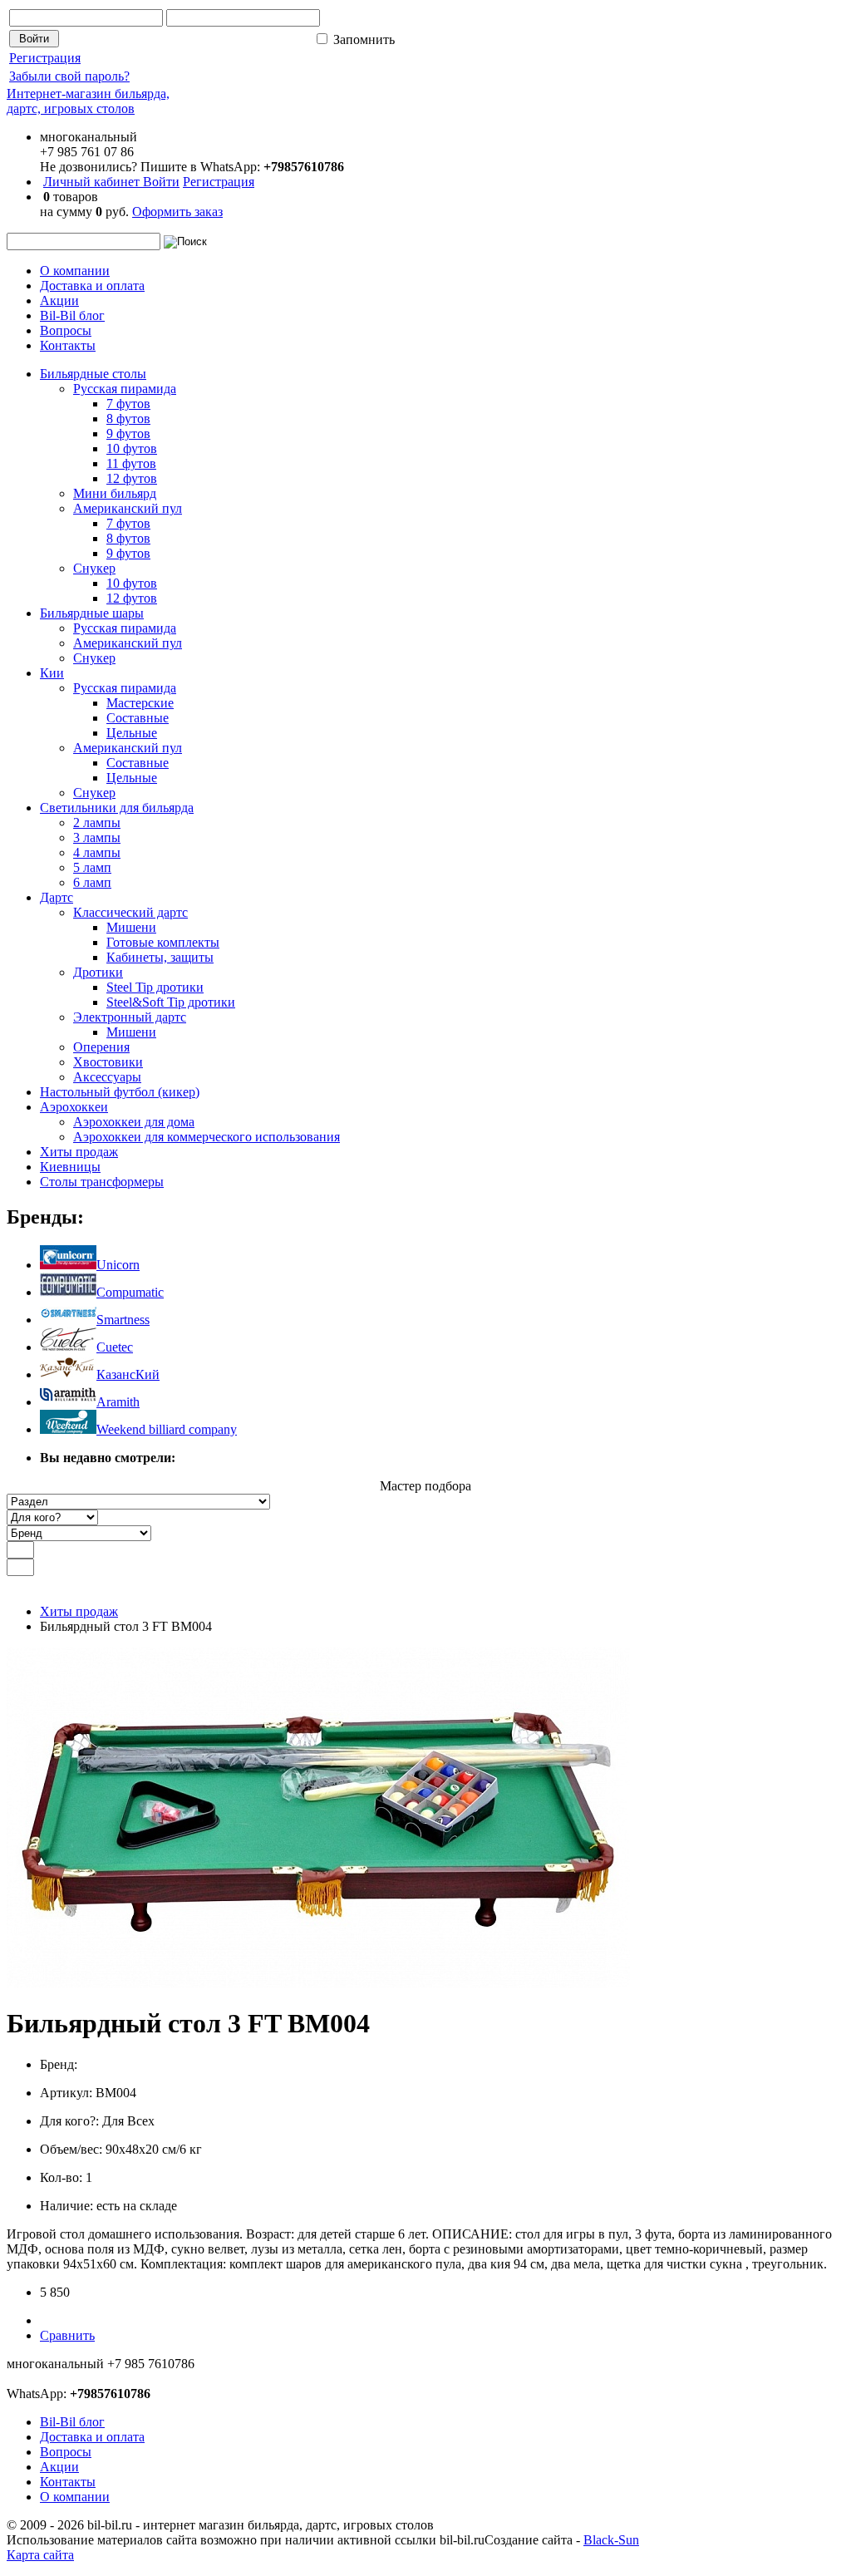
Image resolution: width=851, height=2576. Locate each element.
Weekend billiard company (167, 1429)
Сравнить (67, 2335)
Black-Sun (611, 2540)
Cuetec (115, 1347)
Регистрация (45, 58)
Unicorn (118, 1265)
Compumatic (130, 1292)
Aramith (118, 1402)
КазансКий (128, 1374)
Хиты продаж (79, 1611)
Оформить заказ (177, 212)
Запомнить (362, 39)
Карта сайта (40, 2555)
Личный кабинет (93, 182)
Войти (161, 182)
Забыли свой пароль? (69, 76)
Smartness (123, 1320)
